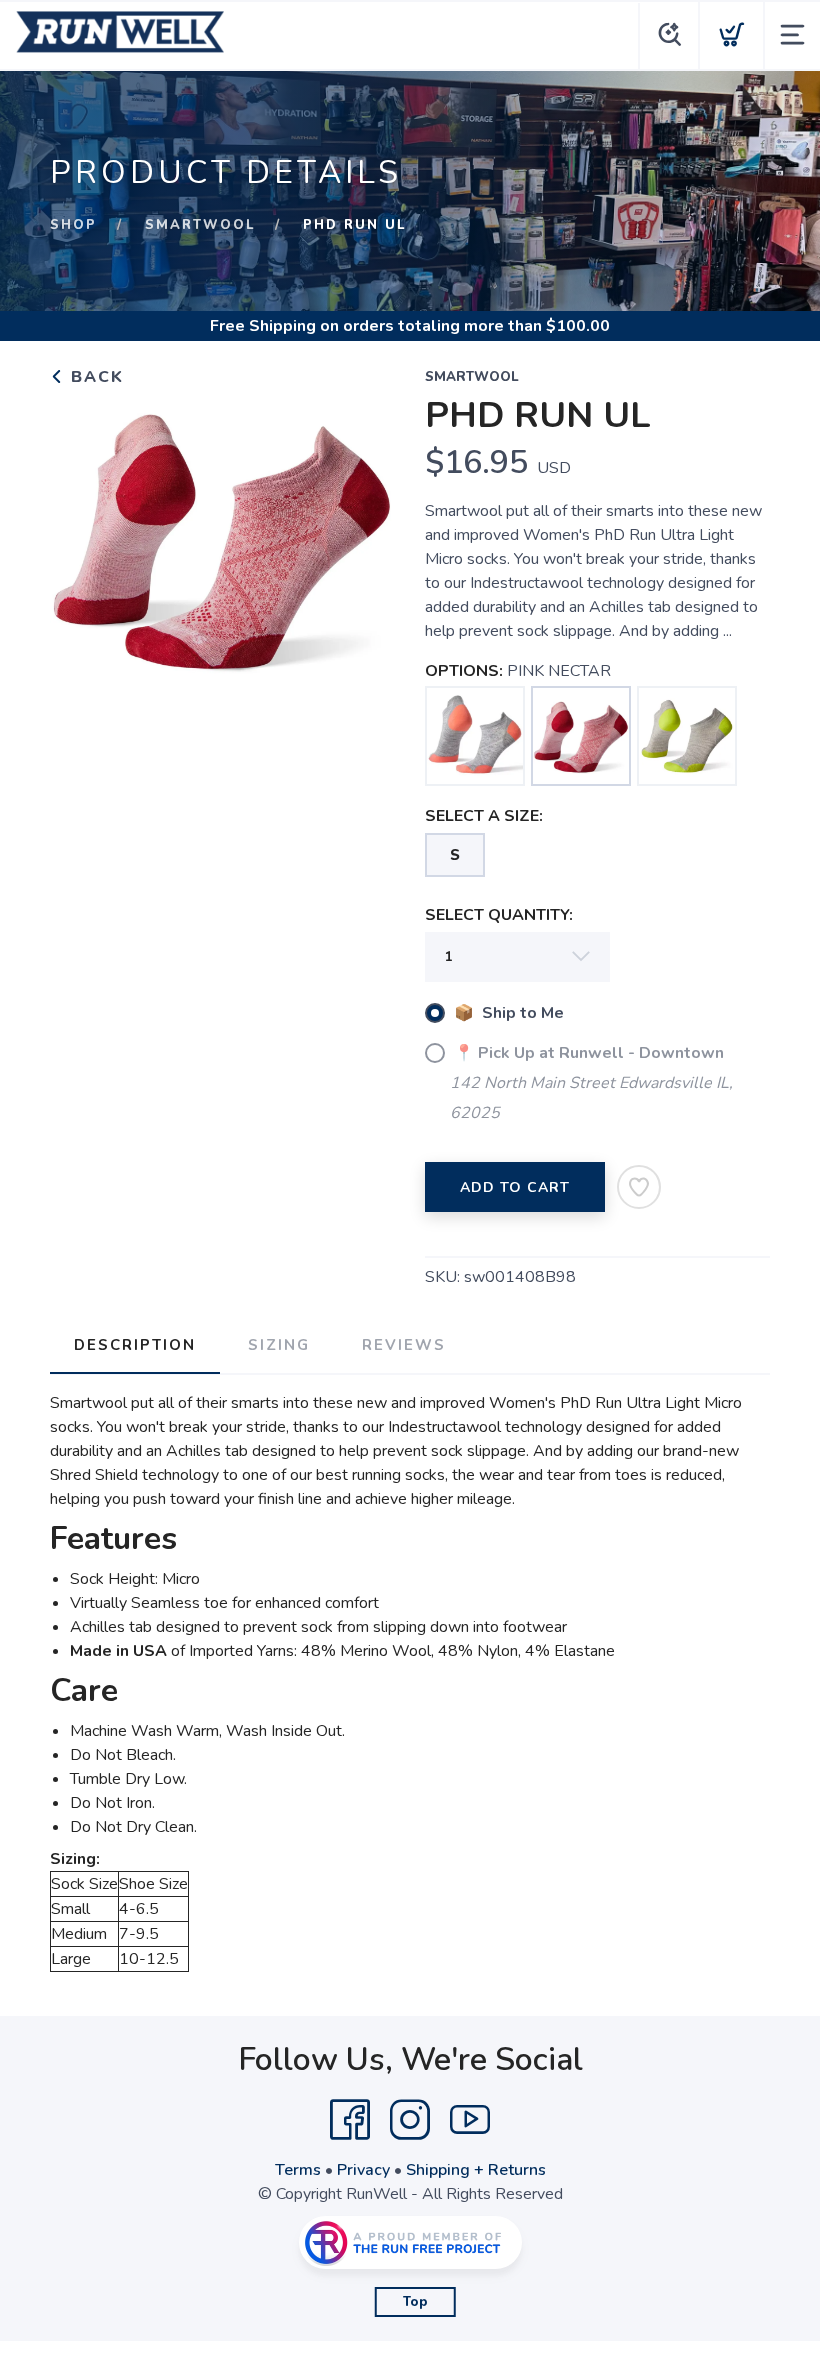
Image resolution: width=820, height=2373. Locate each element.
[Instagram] (410, 2120)
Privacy (363, 2170)
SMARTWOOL (200, 225)
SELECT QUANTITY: (499, 915)
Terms (298, 2170)
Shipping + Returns (476, 2170)
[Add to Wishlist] (639, 1187)
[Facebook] (350, 2120)
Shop (73, 225)
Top (415, 2302)
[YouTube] (470, 2120)
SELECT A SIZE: (484, 816)
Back (94, 377)
